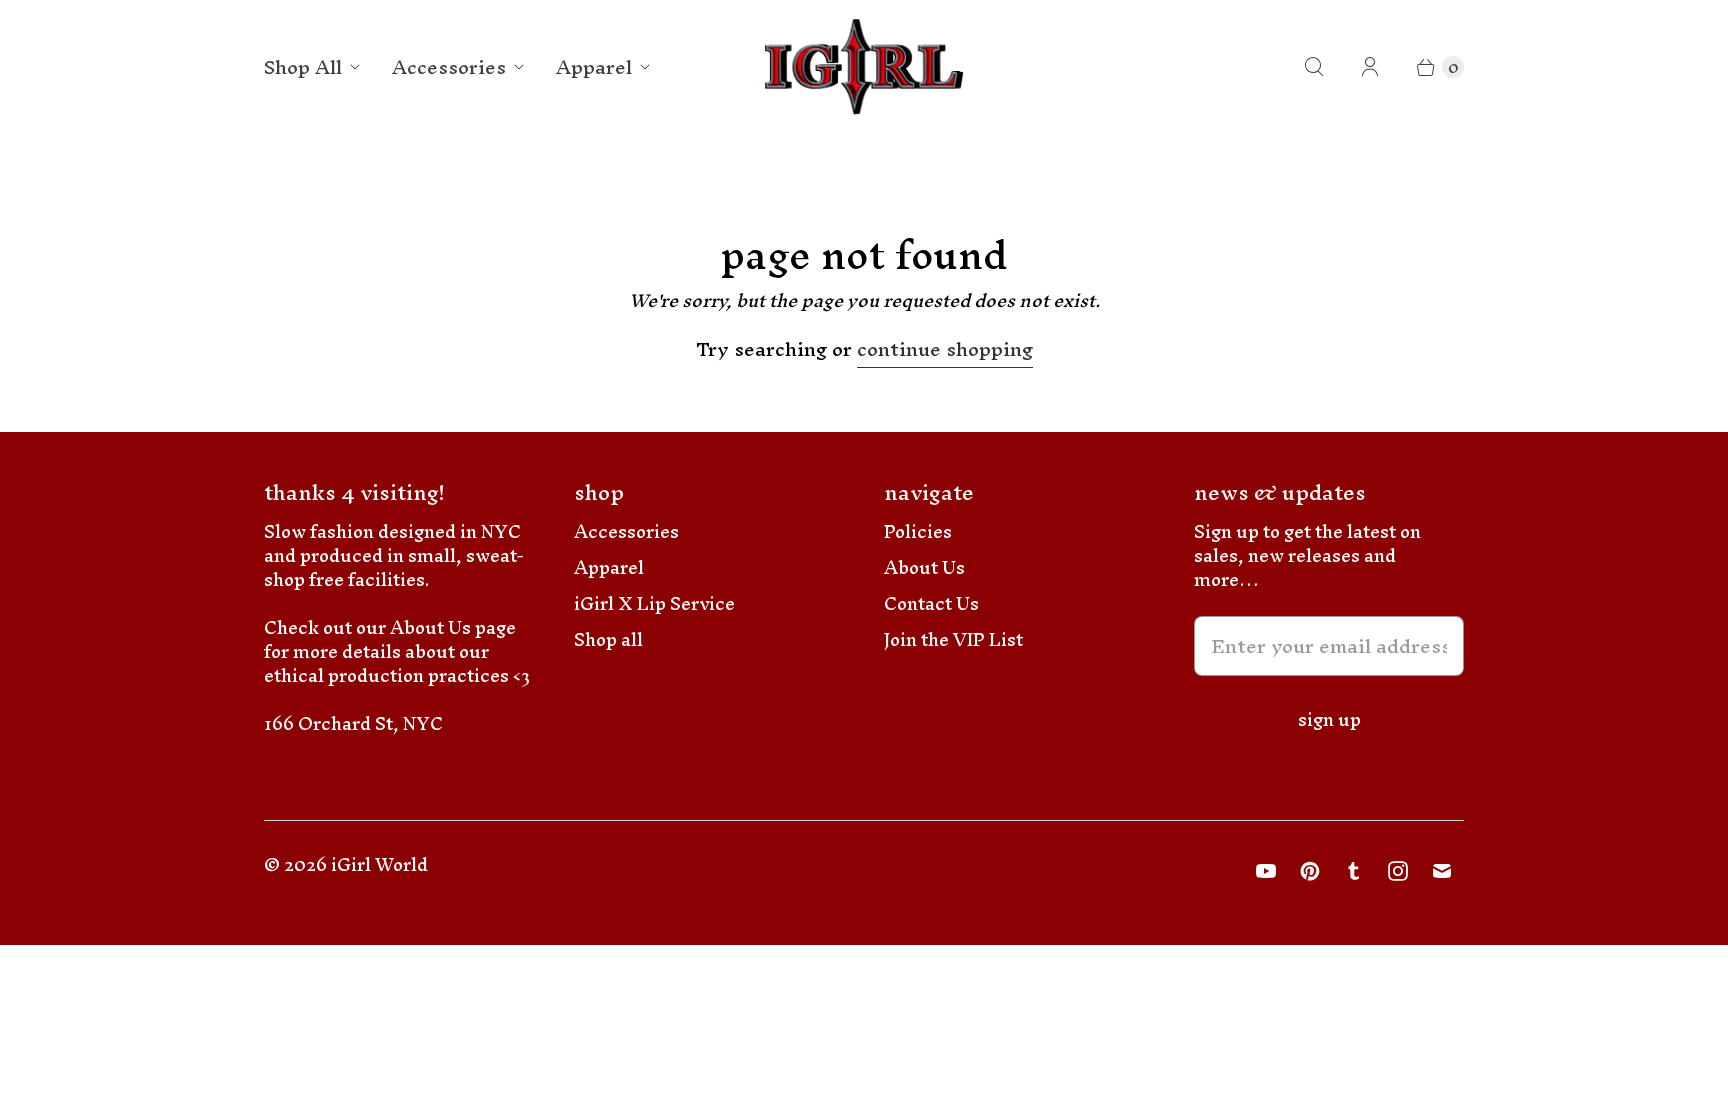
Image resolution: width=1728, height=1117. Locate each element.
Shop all (608, 639)
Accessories (449, 67)
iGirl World (379, 864)
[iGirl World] (864, 67)
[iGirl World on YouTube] (1266, 871)
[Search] (1314, 67)
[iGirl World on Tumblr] (1354, 871)
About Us (924, 567)
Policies (918, 531)
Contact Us (931, 603)
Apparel (594, 67)
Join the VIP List (953, 639)
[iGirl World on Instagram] (1398, 871)
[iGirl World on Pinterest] (1310, 871)
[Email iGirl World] (1442, 871)
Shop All (303, 67)
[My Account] (1370, 67)
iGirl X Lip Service (654, 603)
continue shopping (945, 352)
